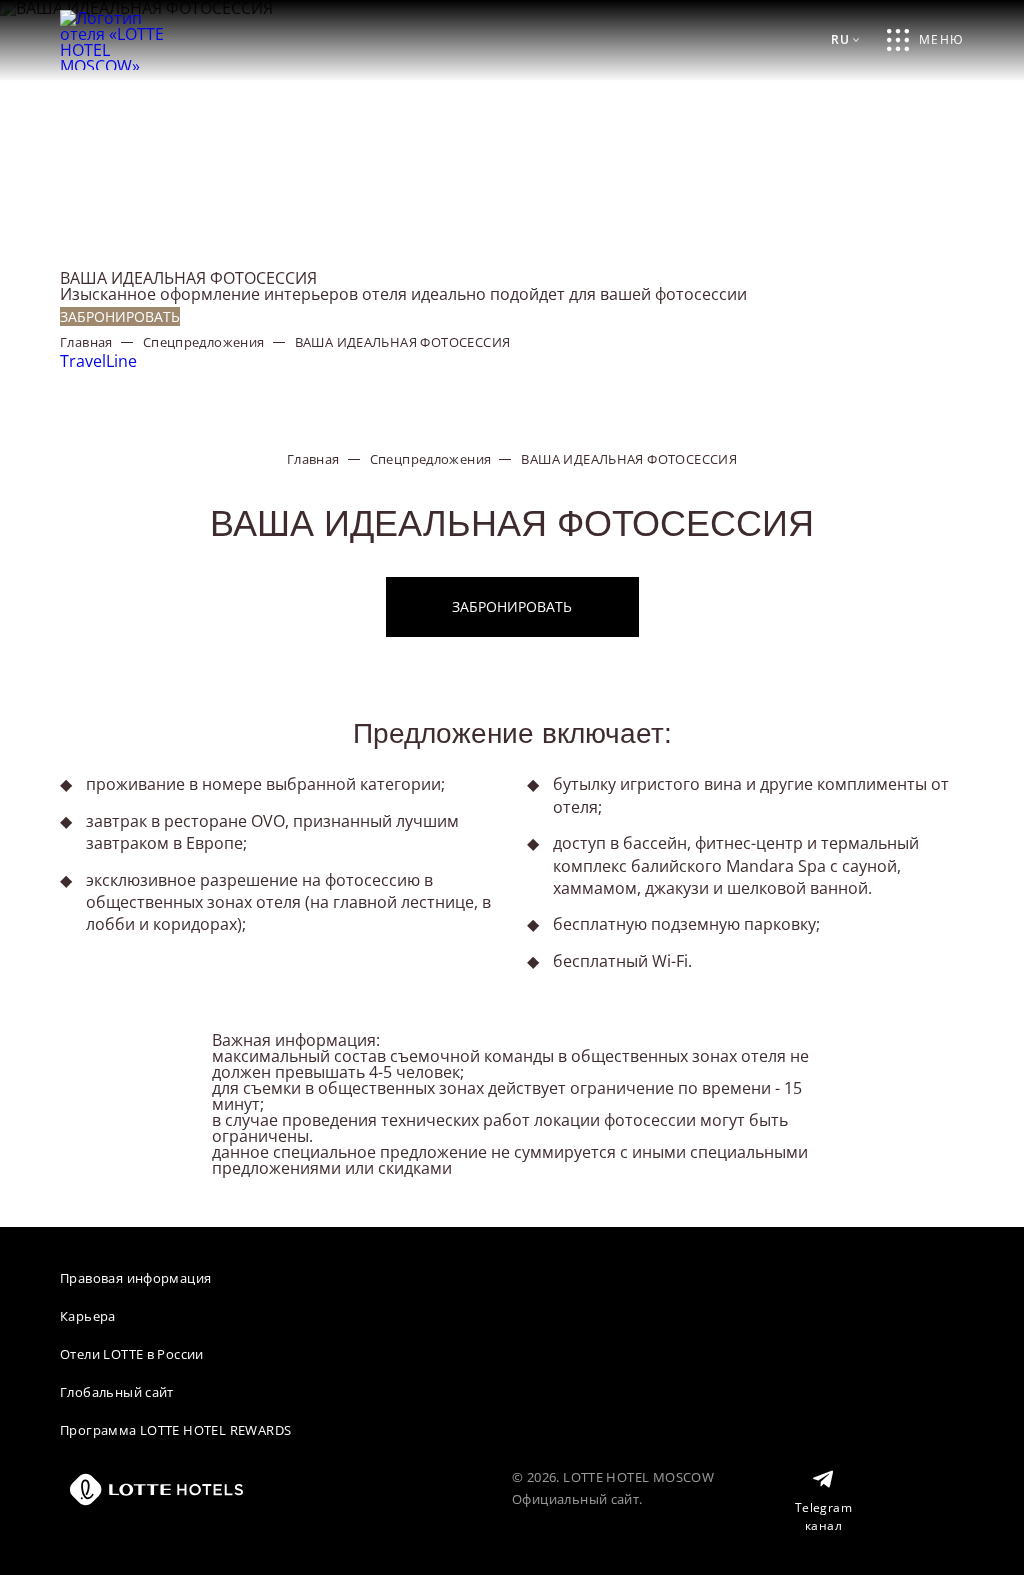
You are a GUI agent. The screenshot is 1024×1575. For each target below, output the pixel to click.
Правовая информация (135, 1278)
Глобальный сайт (117, 1392)
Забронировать (120, 316)
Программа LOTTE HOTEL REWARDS (175, 1430)
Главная (86, 342)
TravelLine (98, 361)
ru (840, 39)
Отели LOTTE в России (132, 1354)
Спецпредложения (204, 342)
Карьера (88, 1316)
